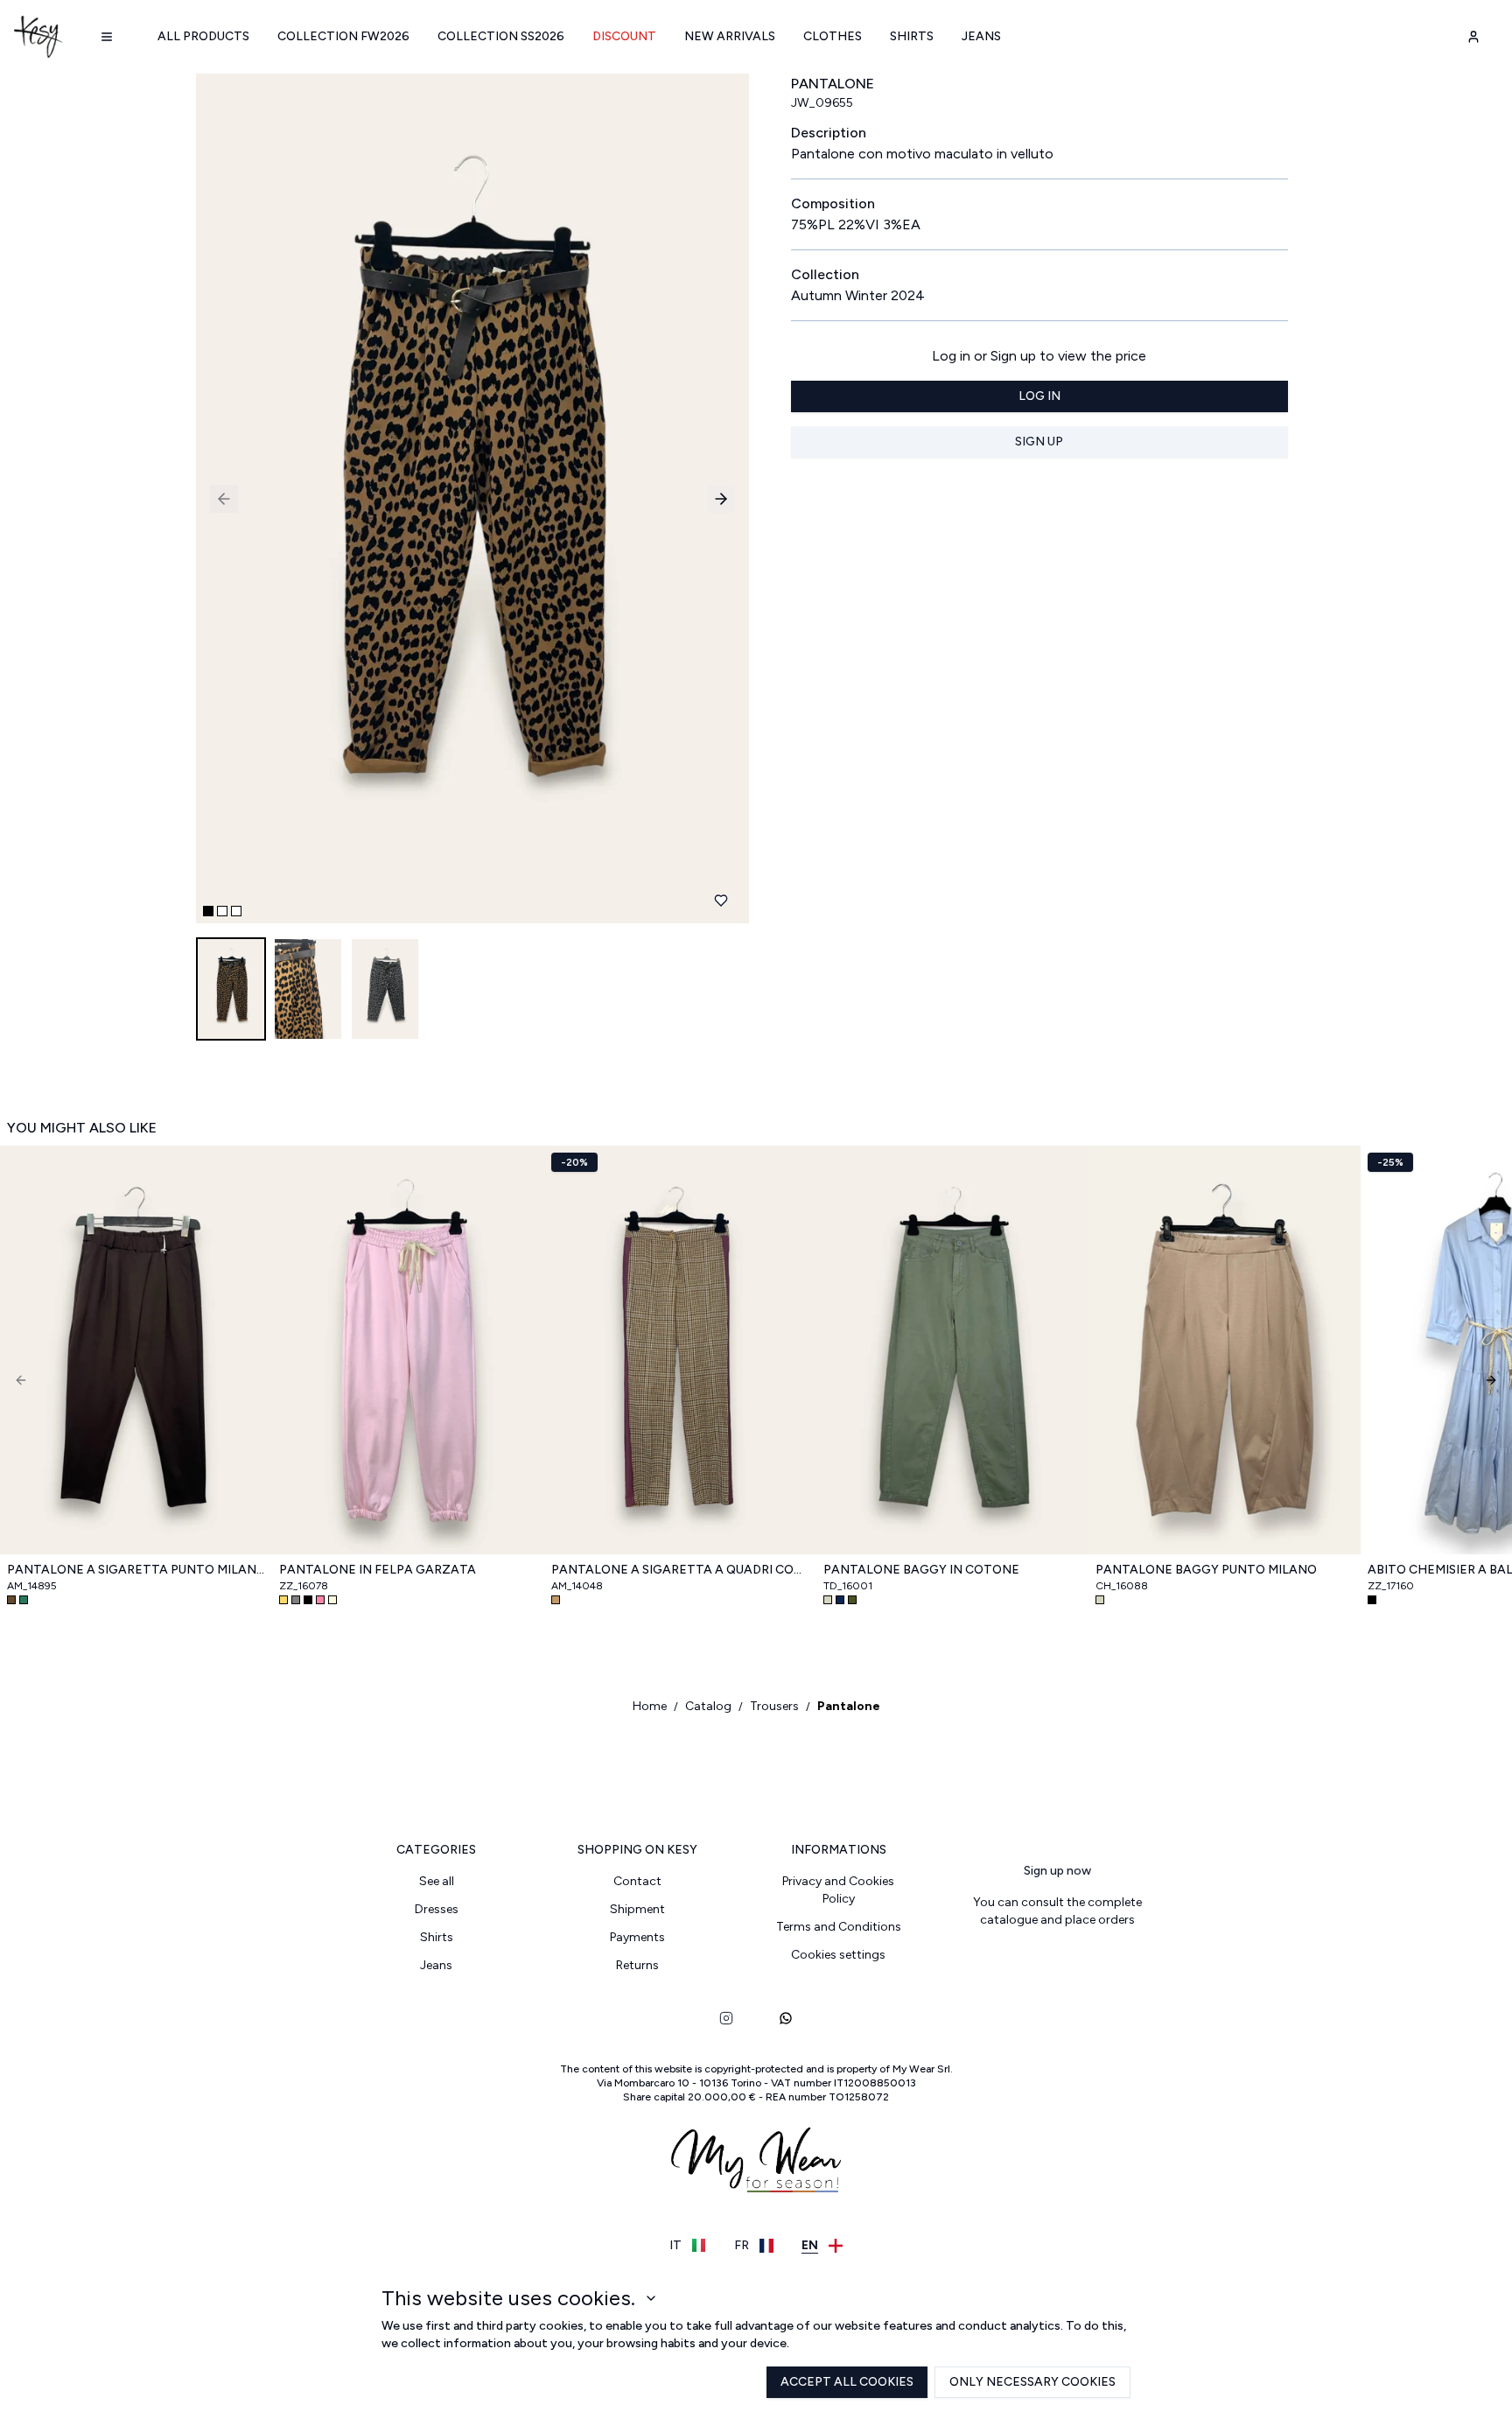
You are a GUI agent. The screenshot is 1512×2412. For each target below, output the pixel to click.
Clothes (833, 36)
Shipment (637, 1909)
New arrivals (730, 36)
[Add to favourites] (721, 901)
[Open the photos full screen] (465, 498)
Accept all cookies (847, 2382)
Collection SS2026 (501, 36)
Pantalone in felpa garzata (378, 1570)
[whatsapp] (786, 2018)
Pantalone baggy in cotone (921, 1570)
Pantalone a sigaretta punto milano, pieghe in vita (136, 1570)
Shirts (912, 36)
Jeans (981, 36)
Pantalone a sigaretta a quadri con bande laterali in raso (680, 1570)
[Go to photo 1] (208, 911)
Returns (637, 1965)
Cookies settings (838, 1955)
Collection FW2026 (343, 36)
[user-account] (1473, 37)
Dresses (437, 1909)
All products (203, 36)
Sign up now (1057, 1871)
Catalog (708, 1706)
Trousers (774, 1706)
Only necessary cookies (1032, 2382)
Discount (624, 36)
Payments (637, 1937)
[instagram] (726, 2018)
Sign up (1039, 442)
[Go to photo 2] (222, 911)
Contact (637, 1881)
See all (437, 1881)
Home (650, 1706)
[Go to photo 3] (236, 911)
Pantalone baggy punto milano (1206, 1570)
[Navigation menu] (107, 37)
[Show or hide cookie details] (651, 2298)
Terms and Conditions (839, 1927)
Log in (1039, 396)
